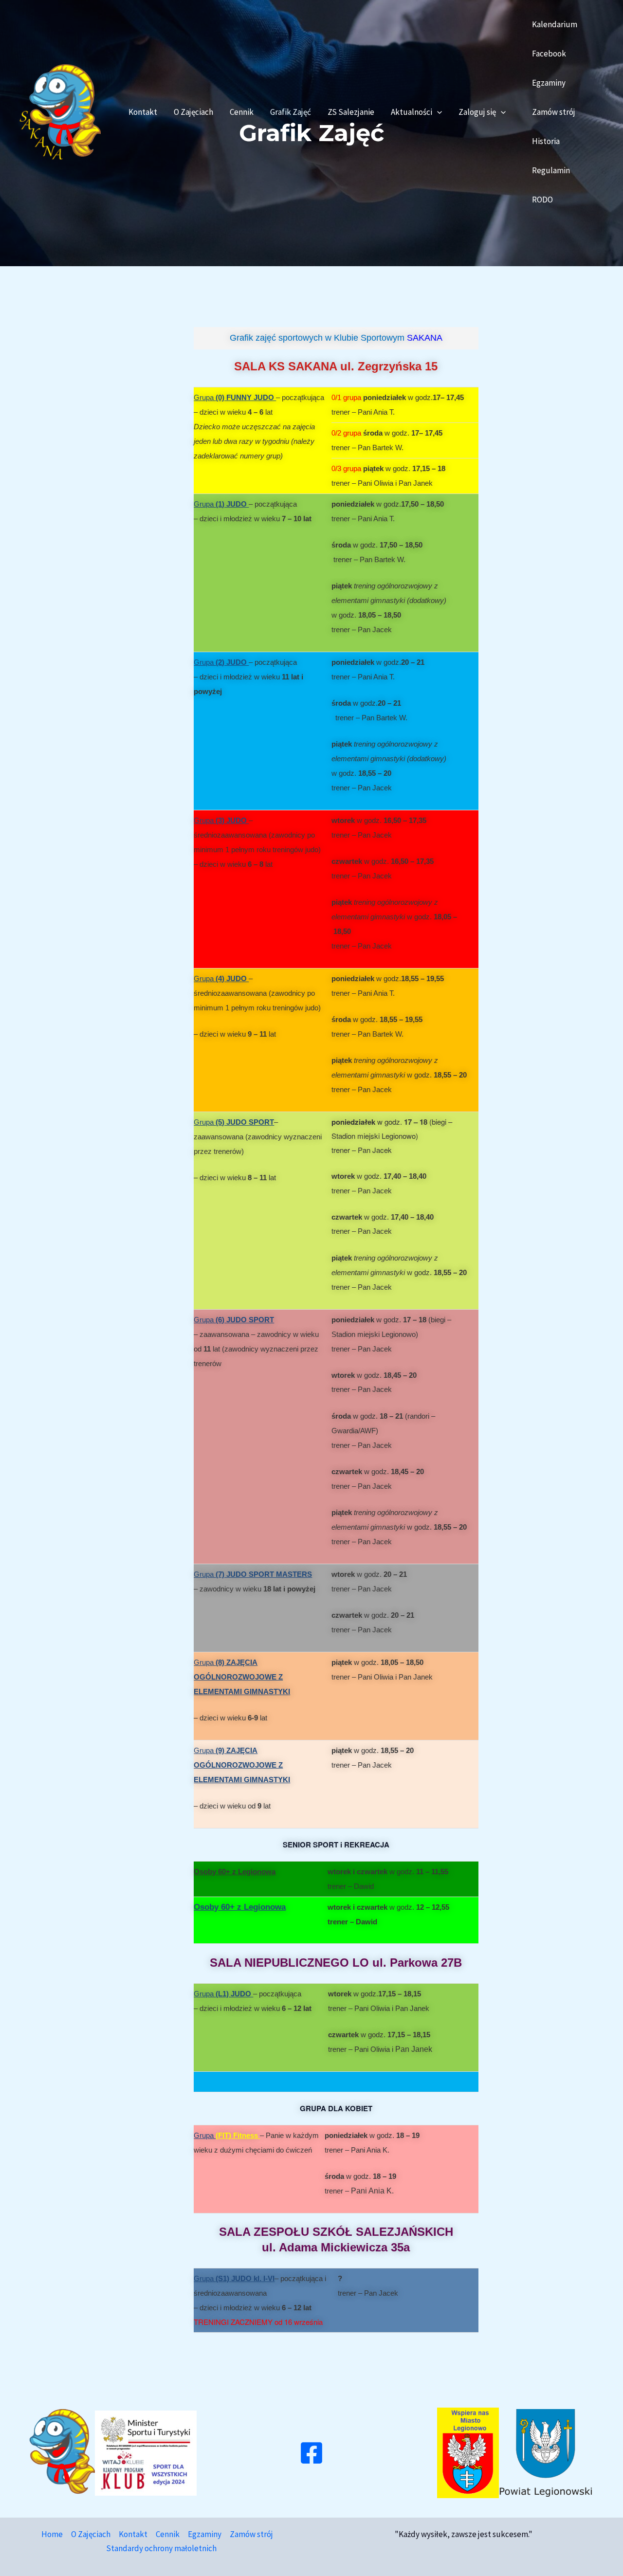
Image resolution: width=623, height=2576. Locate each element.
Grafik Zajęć (291, 112)
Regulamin (551, 170)
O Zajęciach (193, 112)
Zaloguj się (477, 112)
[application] (437, 112)
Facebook (549, 54)
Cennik (242, 112)
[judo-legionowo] (60, 111)
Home (52, 2534)
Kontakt (143, 112)
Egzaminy (549, 83)
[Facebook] (311, 2453)
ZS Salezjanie (351, 112)
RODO (542, 200)
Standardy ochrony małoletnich (161, 2548)
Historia (546, 141)
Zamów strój (554, 112)
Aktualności (412, 112)
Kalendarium (555, 24)
